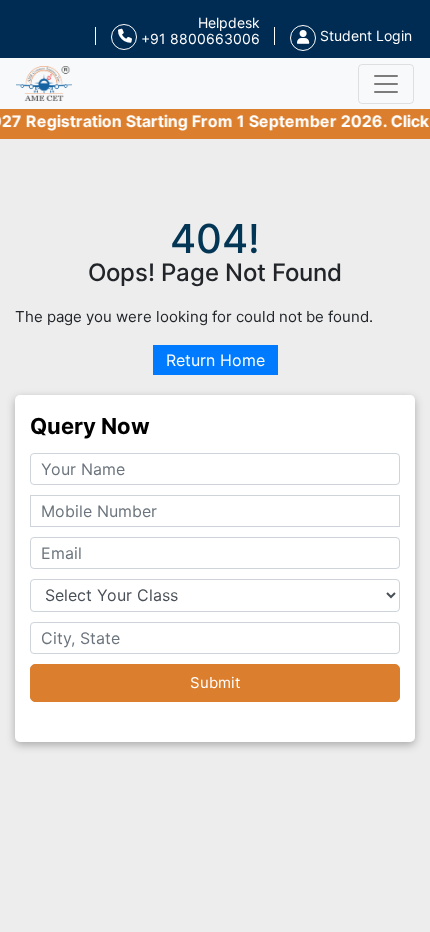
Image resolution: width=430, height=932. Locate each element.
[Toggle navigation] (386, 84)
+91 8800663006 (198, 38)
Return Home (215, 360)
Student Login (364, 35)
